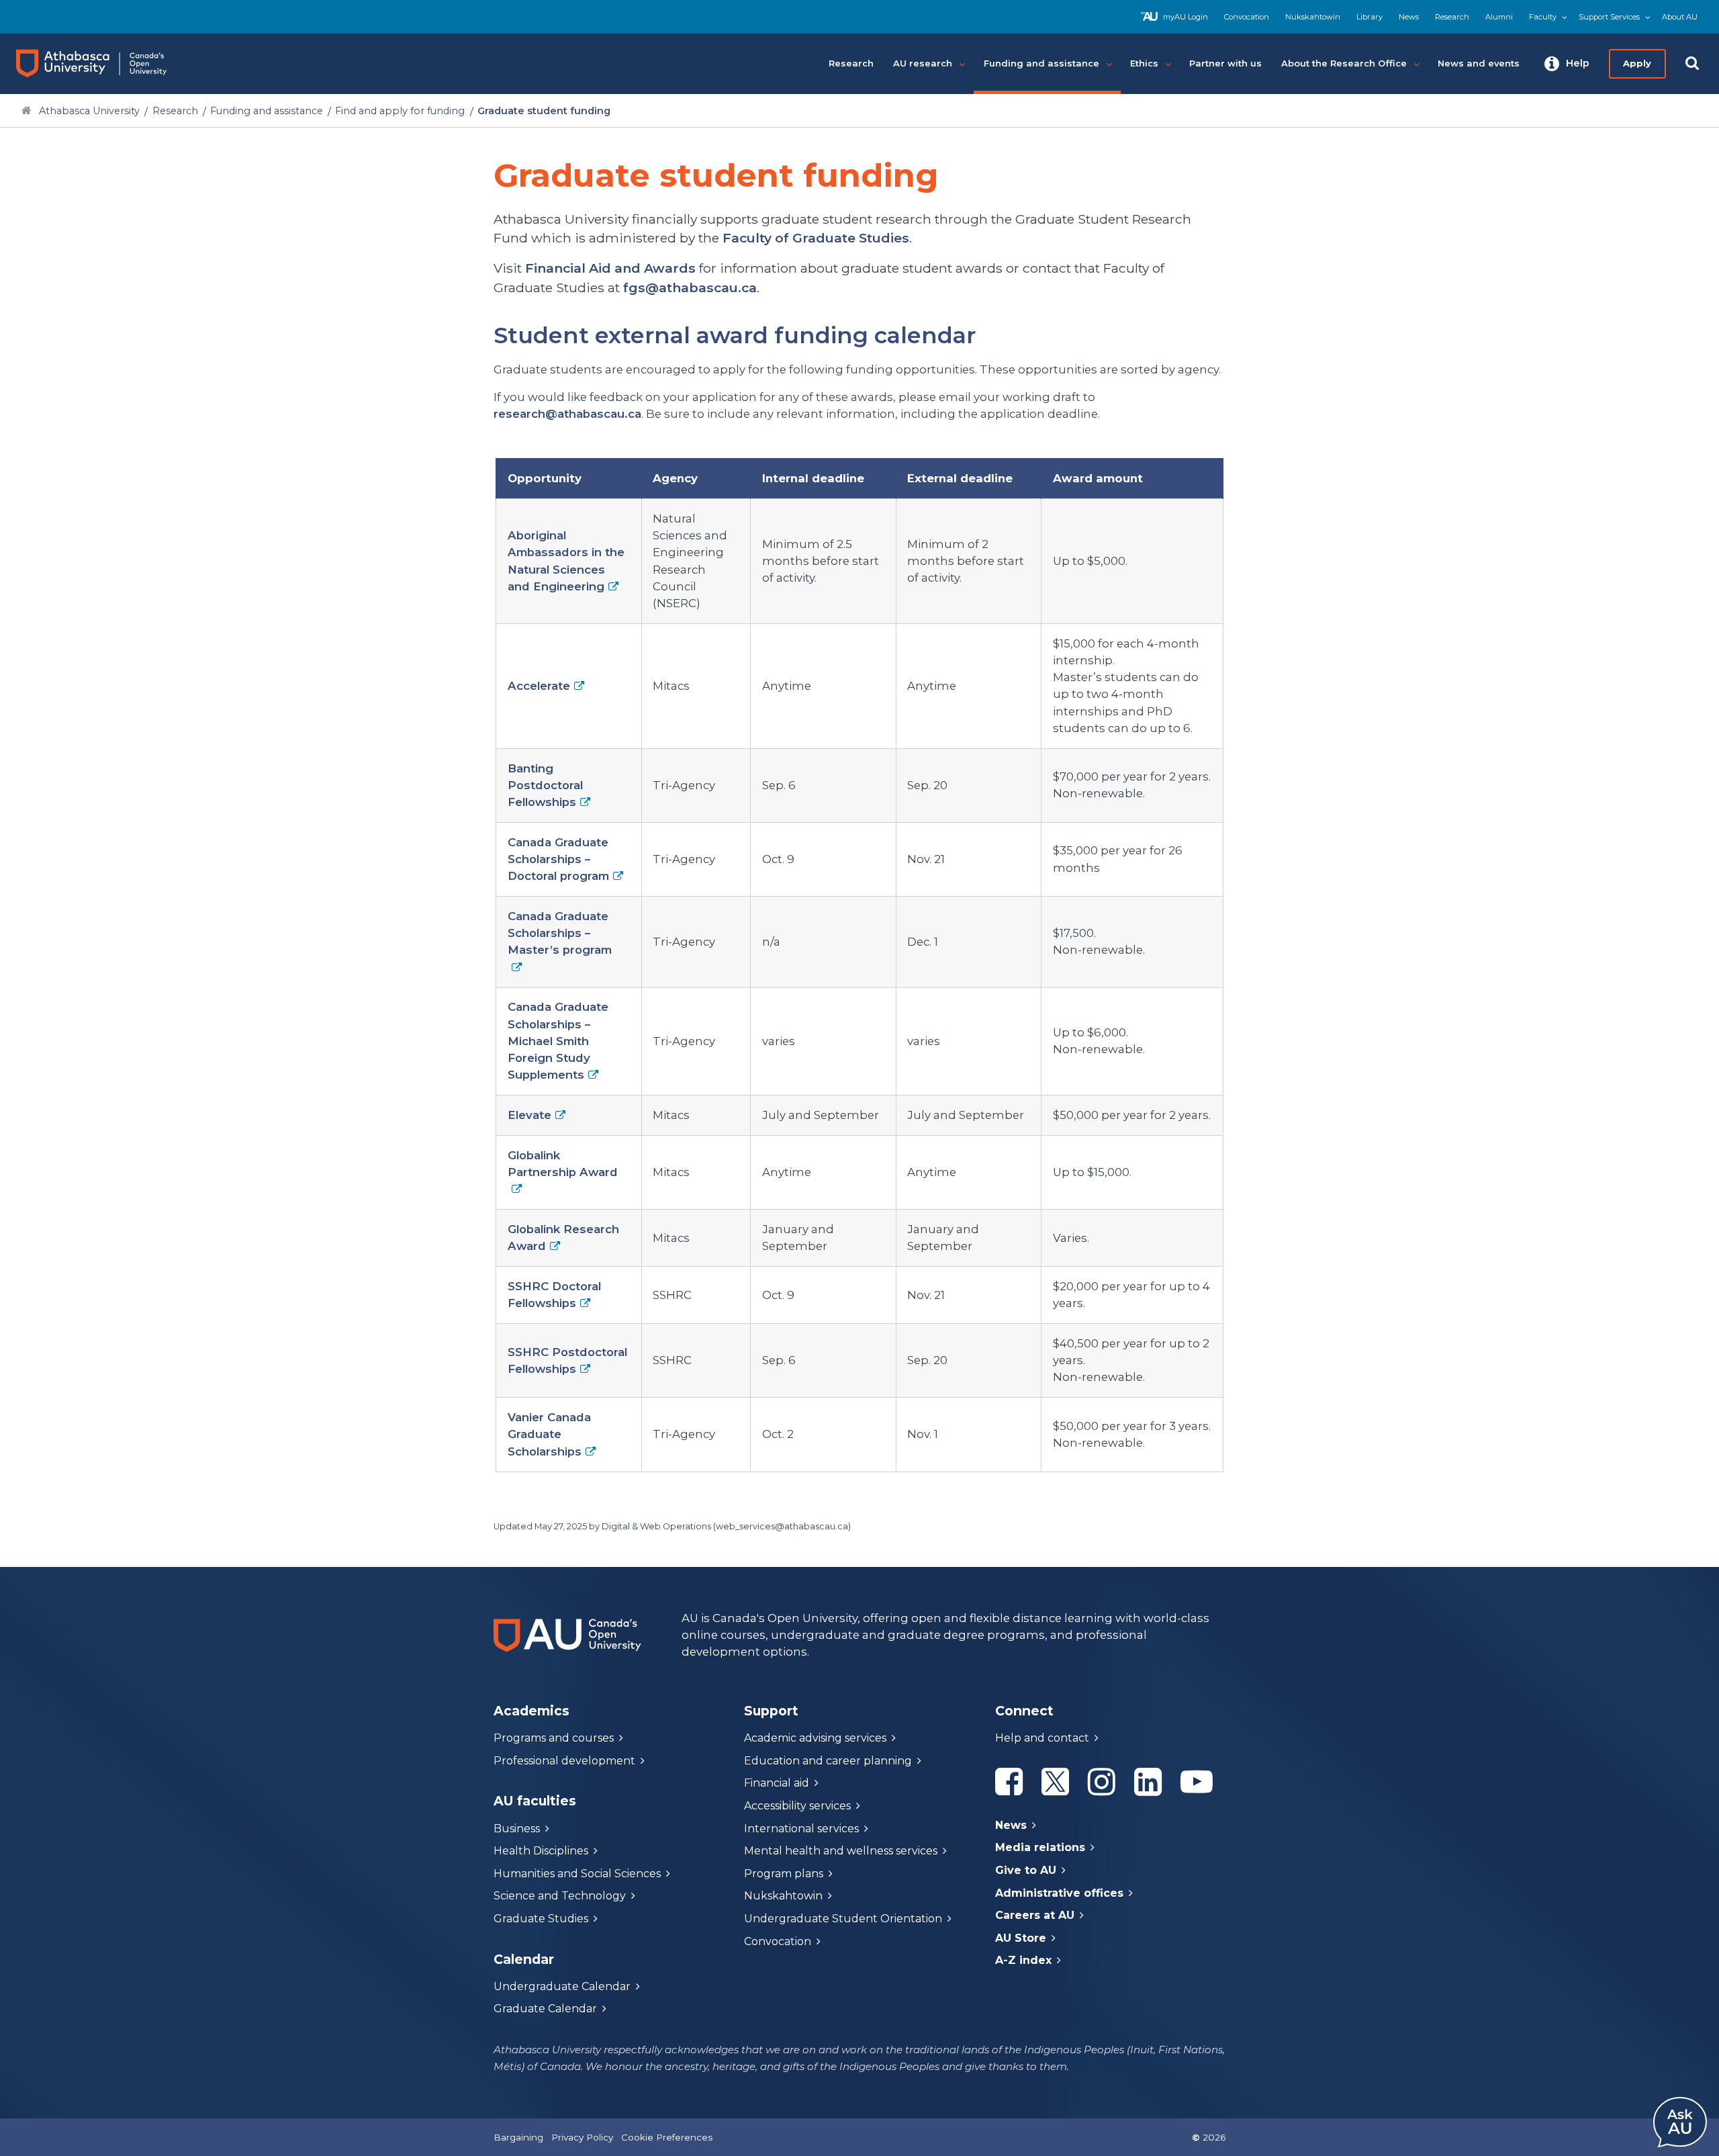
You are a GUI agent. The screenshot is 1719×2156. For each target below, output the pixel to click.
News (1409, 17)
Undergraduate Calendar (562, 1986)
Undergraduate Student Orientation (843, 1919)
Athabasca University (89, 111)
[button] (1567, 64)
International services (801, 1829)
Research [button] (851, 63)
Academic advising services (815, 1738)
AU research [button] (923, 63)
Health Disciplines (541, 1851)
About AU (1680, 17)
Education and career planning (828, 1761)
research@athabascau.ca (567, 414)
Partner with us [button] (1225, 63)
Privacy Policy (582, 2137)
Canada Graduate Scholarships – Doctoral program (558, 859)
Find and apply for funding (400, 111)
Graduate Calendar (545, 2009)
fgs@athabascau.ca (690, 287)
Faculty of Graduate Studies (816, 238)
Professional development (564, 1761)
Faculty (1543, 17)
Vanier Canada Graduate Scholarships (549, 1434)
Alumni (1499, 17)
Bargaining (518, 2137)
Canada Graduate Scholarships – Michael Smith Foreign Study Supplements (558, 1041)
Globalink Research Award (563, 1238)
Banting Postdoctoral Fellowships (545, 785)
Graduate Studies (541, 1919)
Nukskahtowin (1313, 17)
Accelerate (539, 686)
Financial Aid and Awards (610, 268)
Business (517, 1829)
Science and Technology (560, 1896)
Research (1452, 17)
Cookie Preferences (667, 2137)
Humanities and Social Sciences (577, 1874)
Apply (1637, 63)
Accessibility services (797, 1806)
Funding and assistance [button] (1041, 63)
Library (1369, 17)
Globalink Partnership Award (563, 1164)
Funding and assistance (267, 111)
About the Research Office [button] (1344, 63)
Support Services (1609, 17)
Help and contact (1042, 1738)
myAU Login (1186, 17)
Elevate (529, 1115)
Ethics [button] (1144, 63)
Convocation (1247, 17)
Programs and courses (554, 1738)
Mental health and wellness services (841, 1851)
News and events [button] (1479, 63)
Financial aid (777, 1783)
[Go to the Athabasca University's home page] (104, 64)
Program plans (784, 1874)
